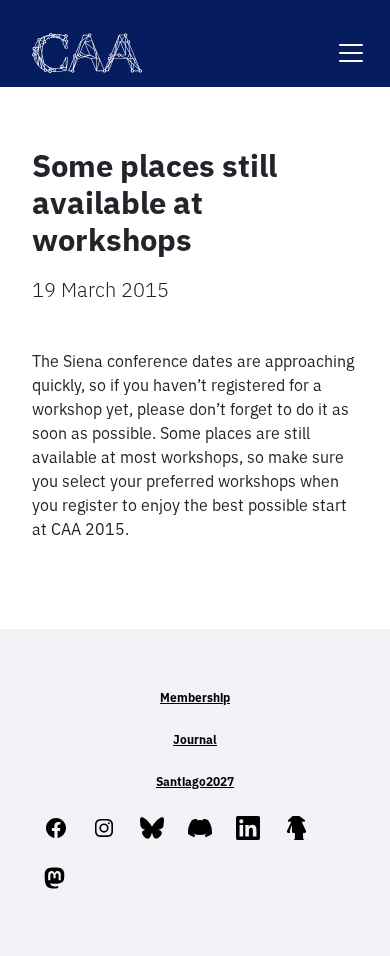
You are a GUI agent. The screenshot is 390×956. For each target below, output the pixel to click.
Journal (195, 739)
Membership (195, 697)
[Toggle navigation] (351, 40)
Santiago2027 (195, 781)
